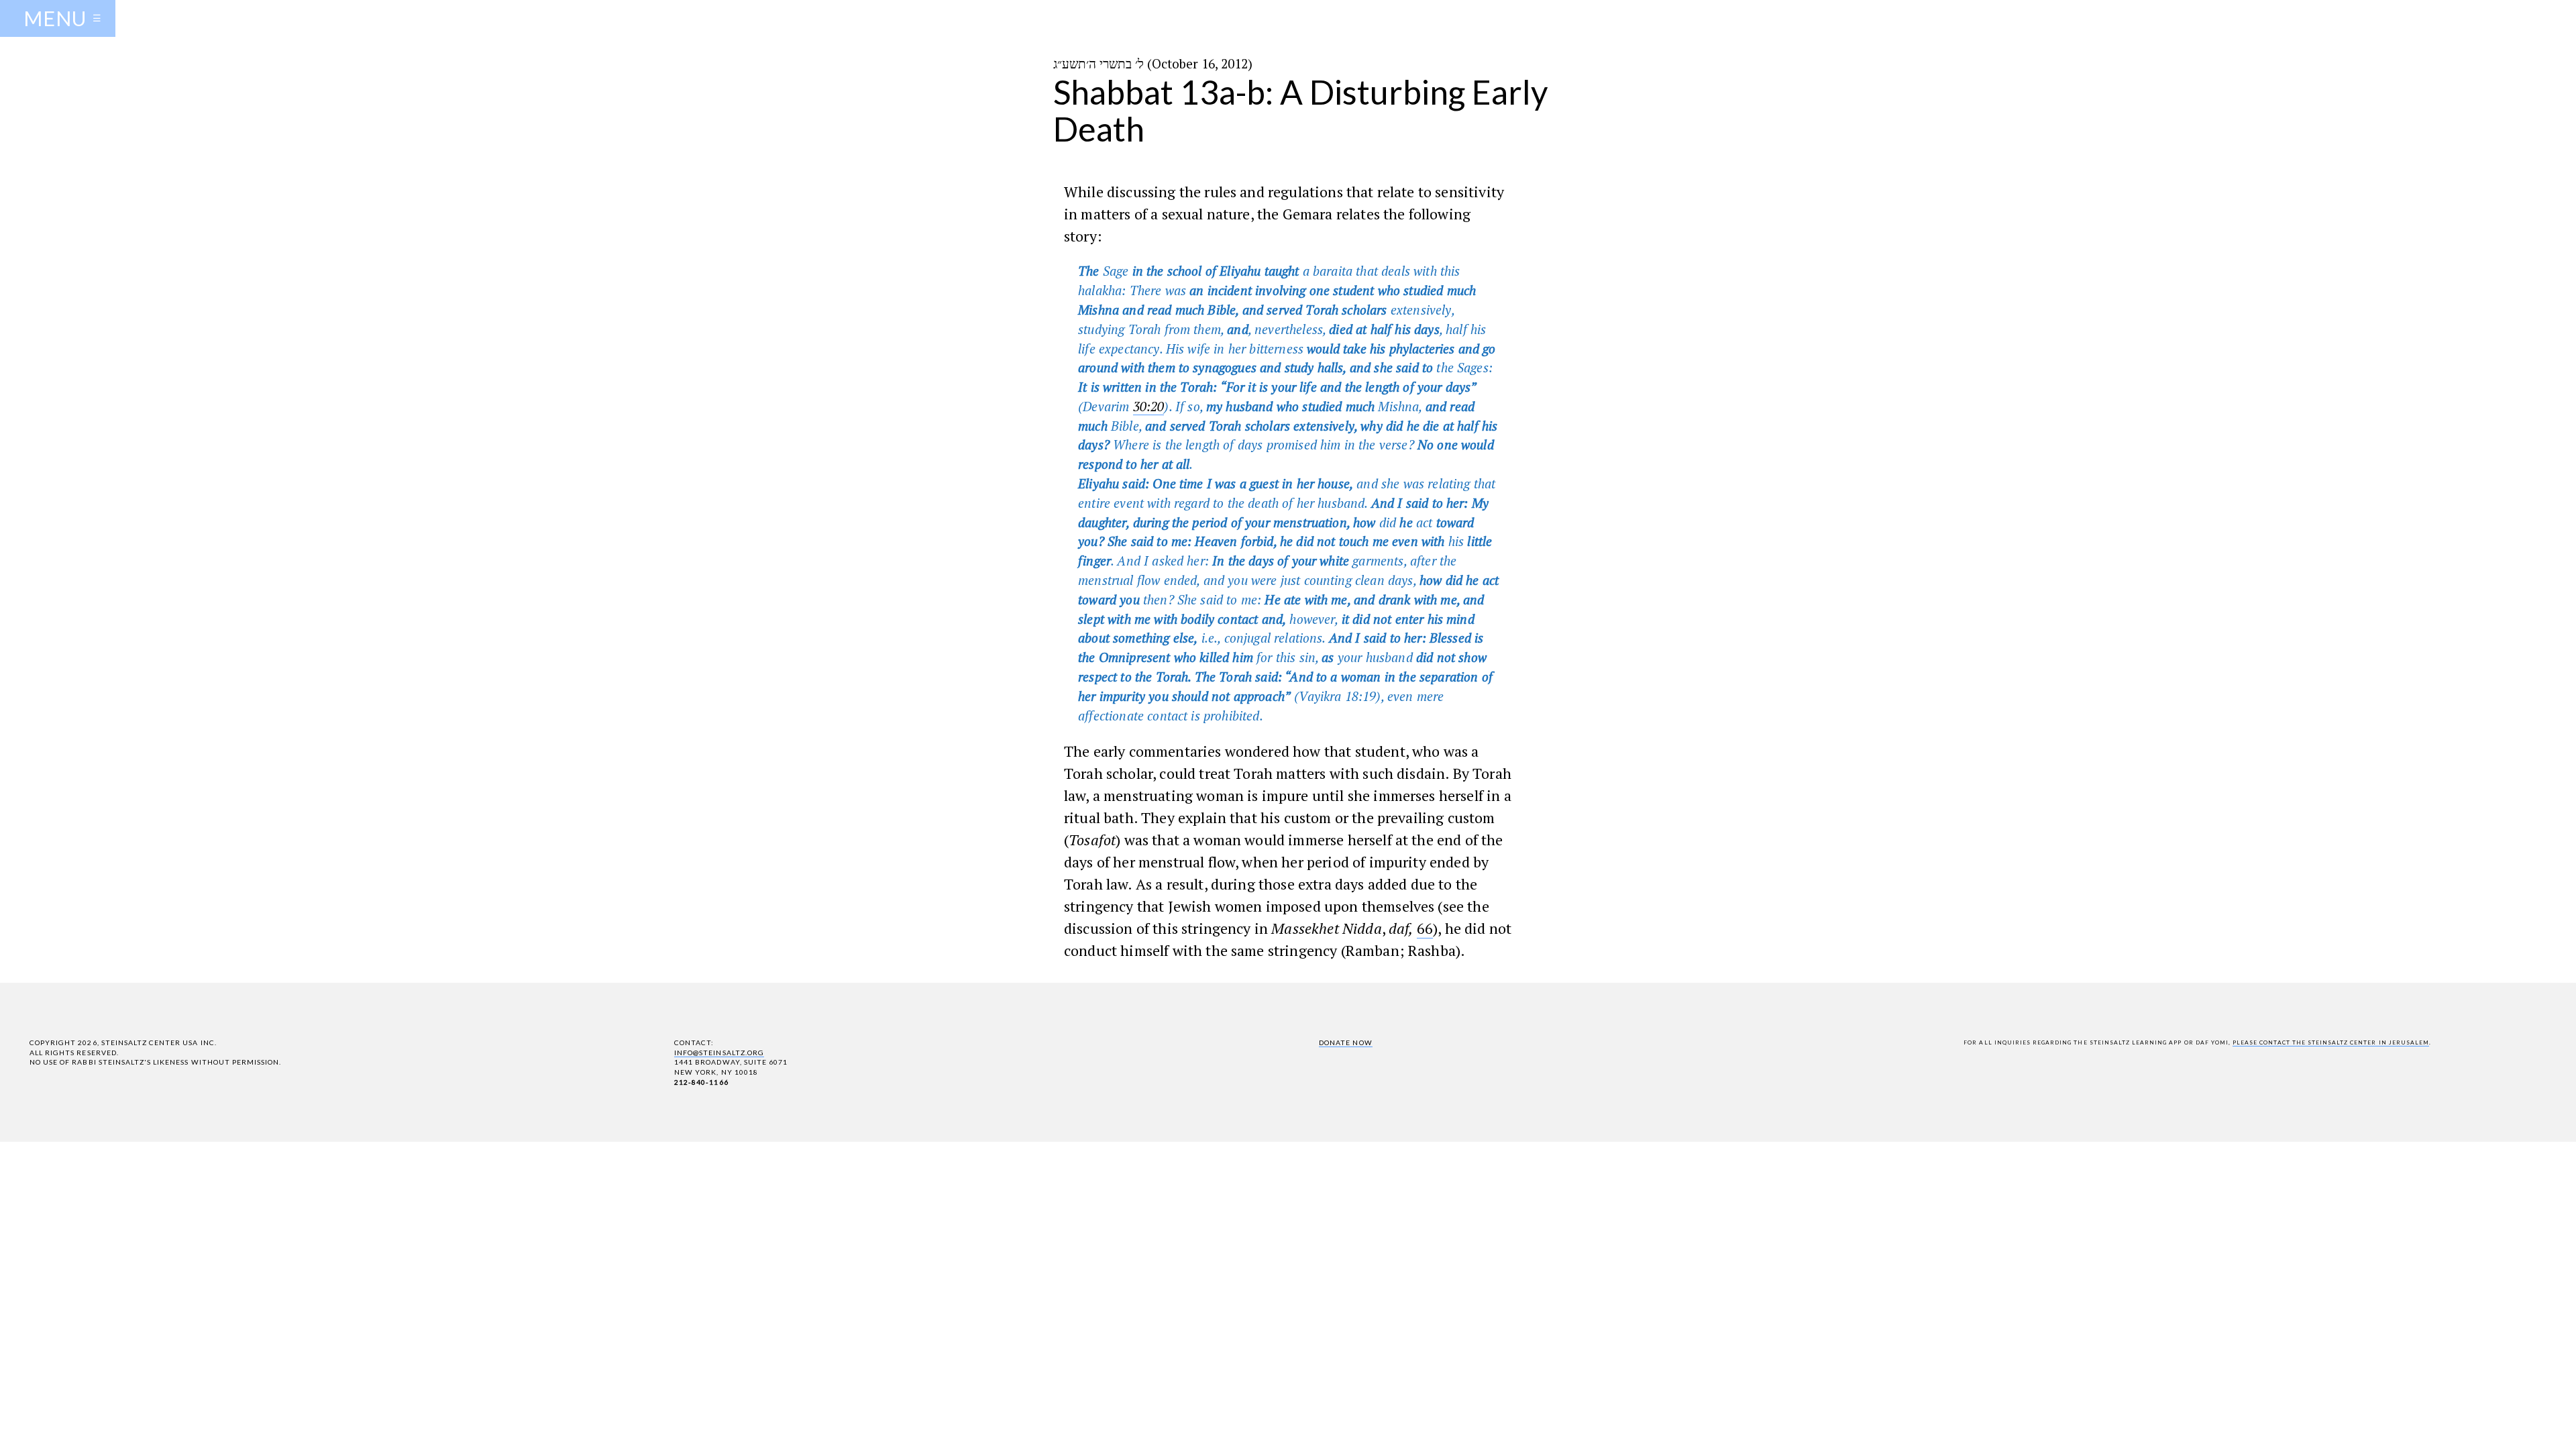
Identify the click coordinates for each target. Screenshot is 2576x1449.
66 (1425, 928)
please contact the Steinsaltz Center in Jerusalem (2331, 1042)
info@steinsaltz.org (719, 1053)
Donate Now (1345, 1042)
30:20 (1149, 406)
